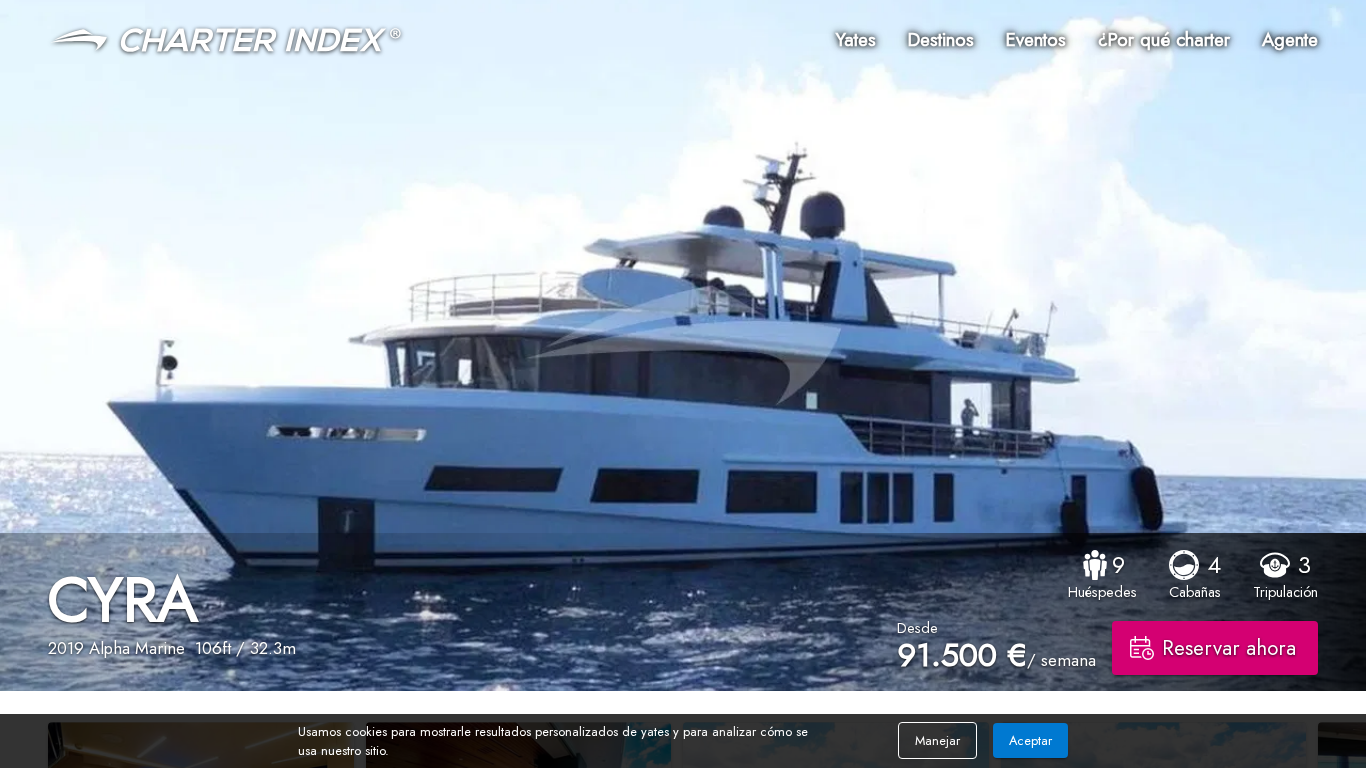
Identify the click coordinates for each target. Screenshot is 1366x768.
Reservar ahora (1229, 648)
